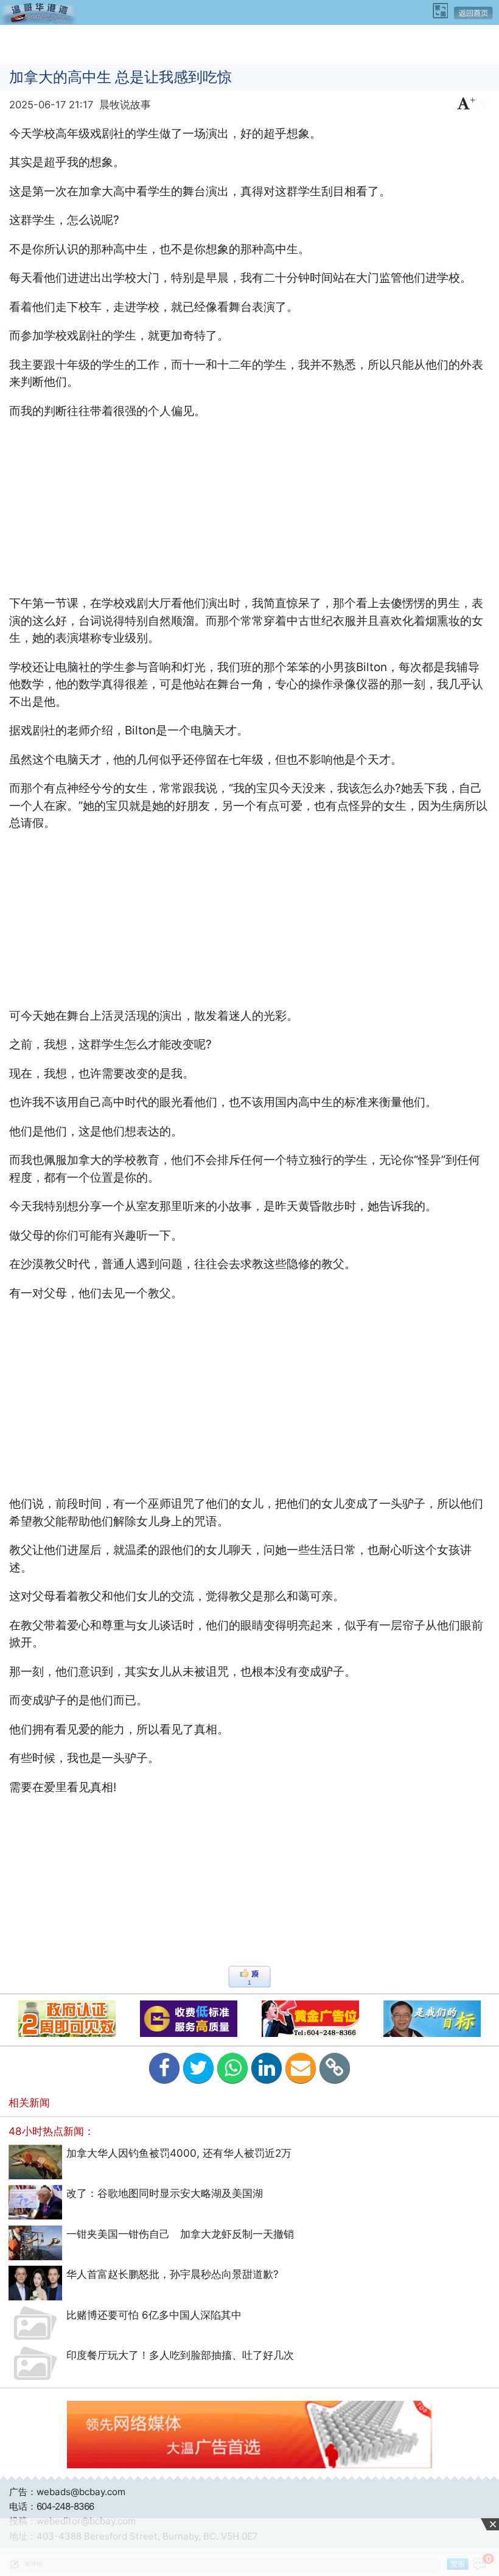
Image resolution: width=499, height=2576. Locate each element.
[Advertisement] (249, 43)
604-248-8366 (65, 2506)
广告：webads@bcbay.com (67, 2492)
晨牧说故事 (125, 105)
